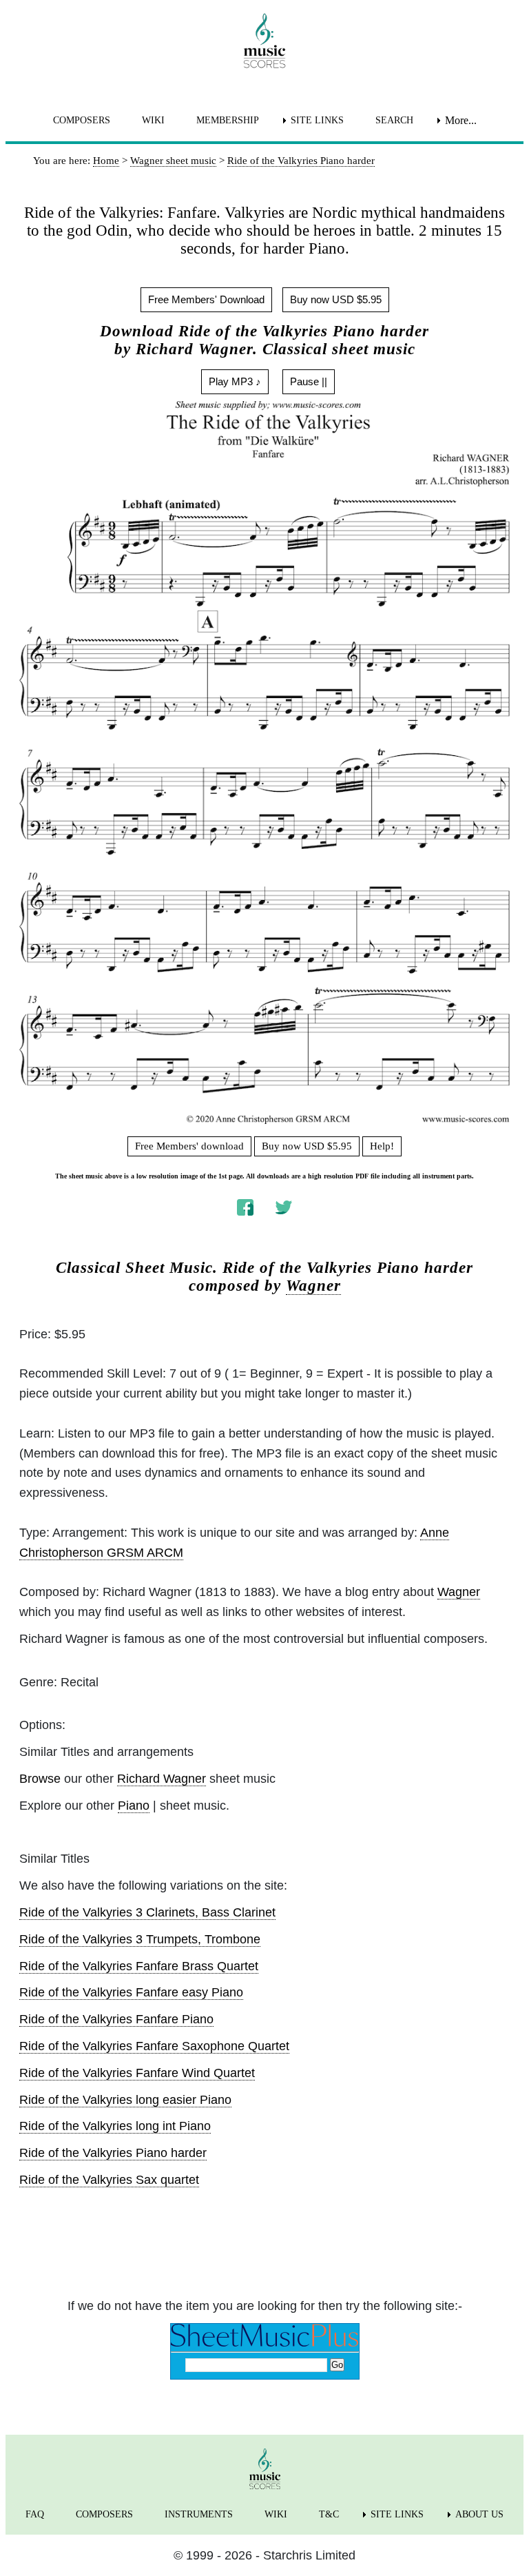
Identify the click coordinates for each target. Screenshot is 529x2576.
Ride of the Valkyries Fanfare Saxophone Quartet (154, 2046)
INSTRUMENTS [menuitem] (199, 2514)
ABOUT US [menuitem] (479, 2514)
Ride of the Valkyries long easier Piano (125, 2100)
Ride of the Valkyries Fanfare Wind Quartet (137, 2073)
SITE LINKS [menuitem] (317, 120)
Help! (382, 1146)
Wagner (313, 1286)
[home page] (264, 41)
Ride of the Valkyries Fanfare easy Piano (131, 1992)
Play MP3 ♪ (235, 381)
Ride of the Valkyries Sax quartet (109, 2180)
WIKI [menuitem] (153, 120)
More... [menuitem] (461, 120)
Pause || (309, 381)
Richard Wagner (162, 1779)
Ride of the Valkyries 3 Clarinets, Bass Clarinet (147, 1912)
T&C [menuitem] (329, 2514)
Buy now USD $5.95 (336, 299)
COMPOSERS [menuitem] (82, 120)
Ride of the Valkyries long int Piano (115, 2126)
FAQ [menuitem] (35, 2514)
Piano (134, 1806)
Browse (40, 1779)
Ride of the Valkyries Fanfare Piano (116, 2019)
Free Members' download (189, 1146)
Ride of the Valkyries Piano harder (113, 2153)
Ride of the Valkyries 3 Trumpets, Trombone (140, 1939)
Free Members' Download (206, 299)
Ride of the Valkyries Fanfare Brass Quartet (139, 1966)
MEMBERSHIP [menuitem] (228, 120)
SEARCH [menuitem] (394, 120)
